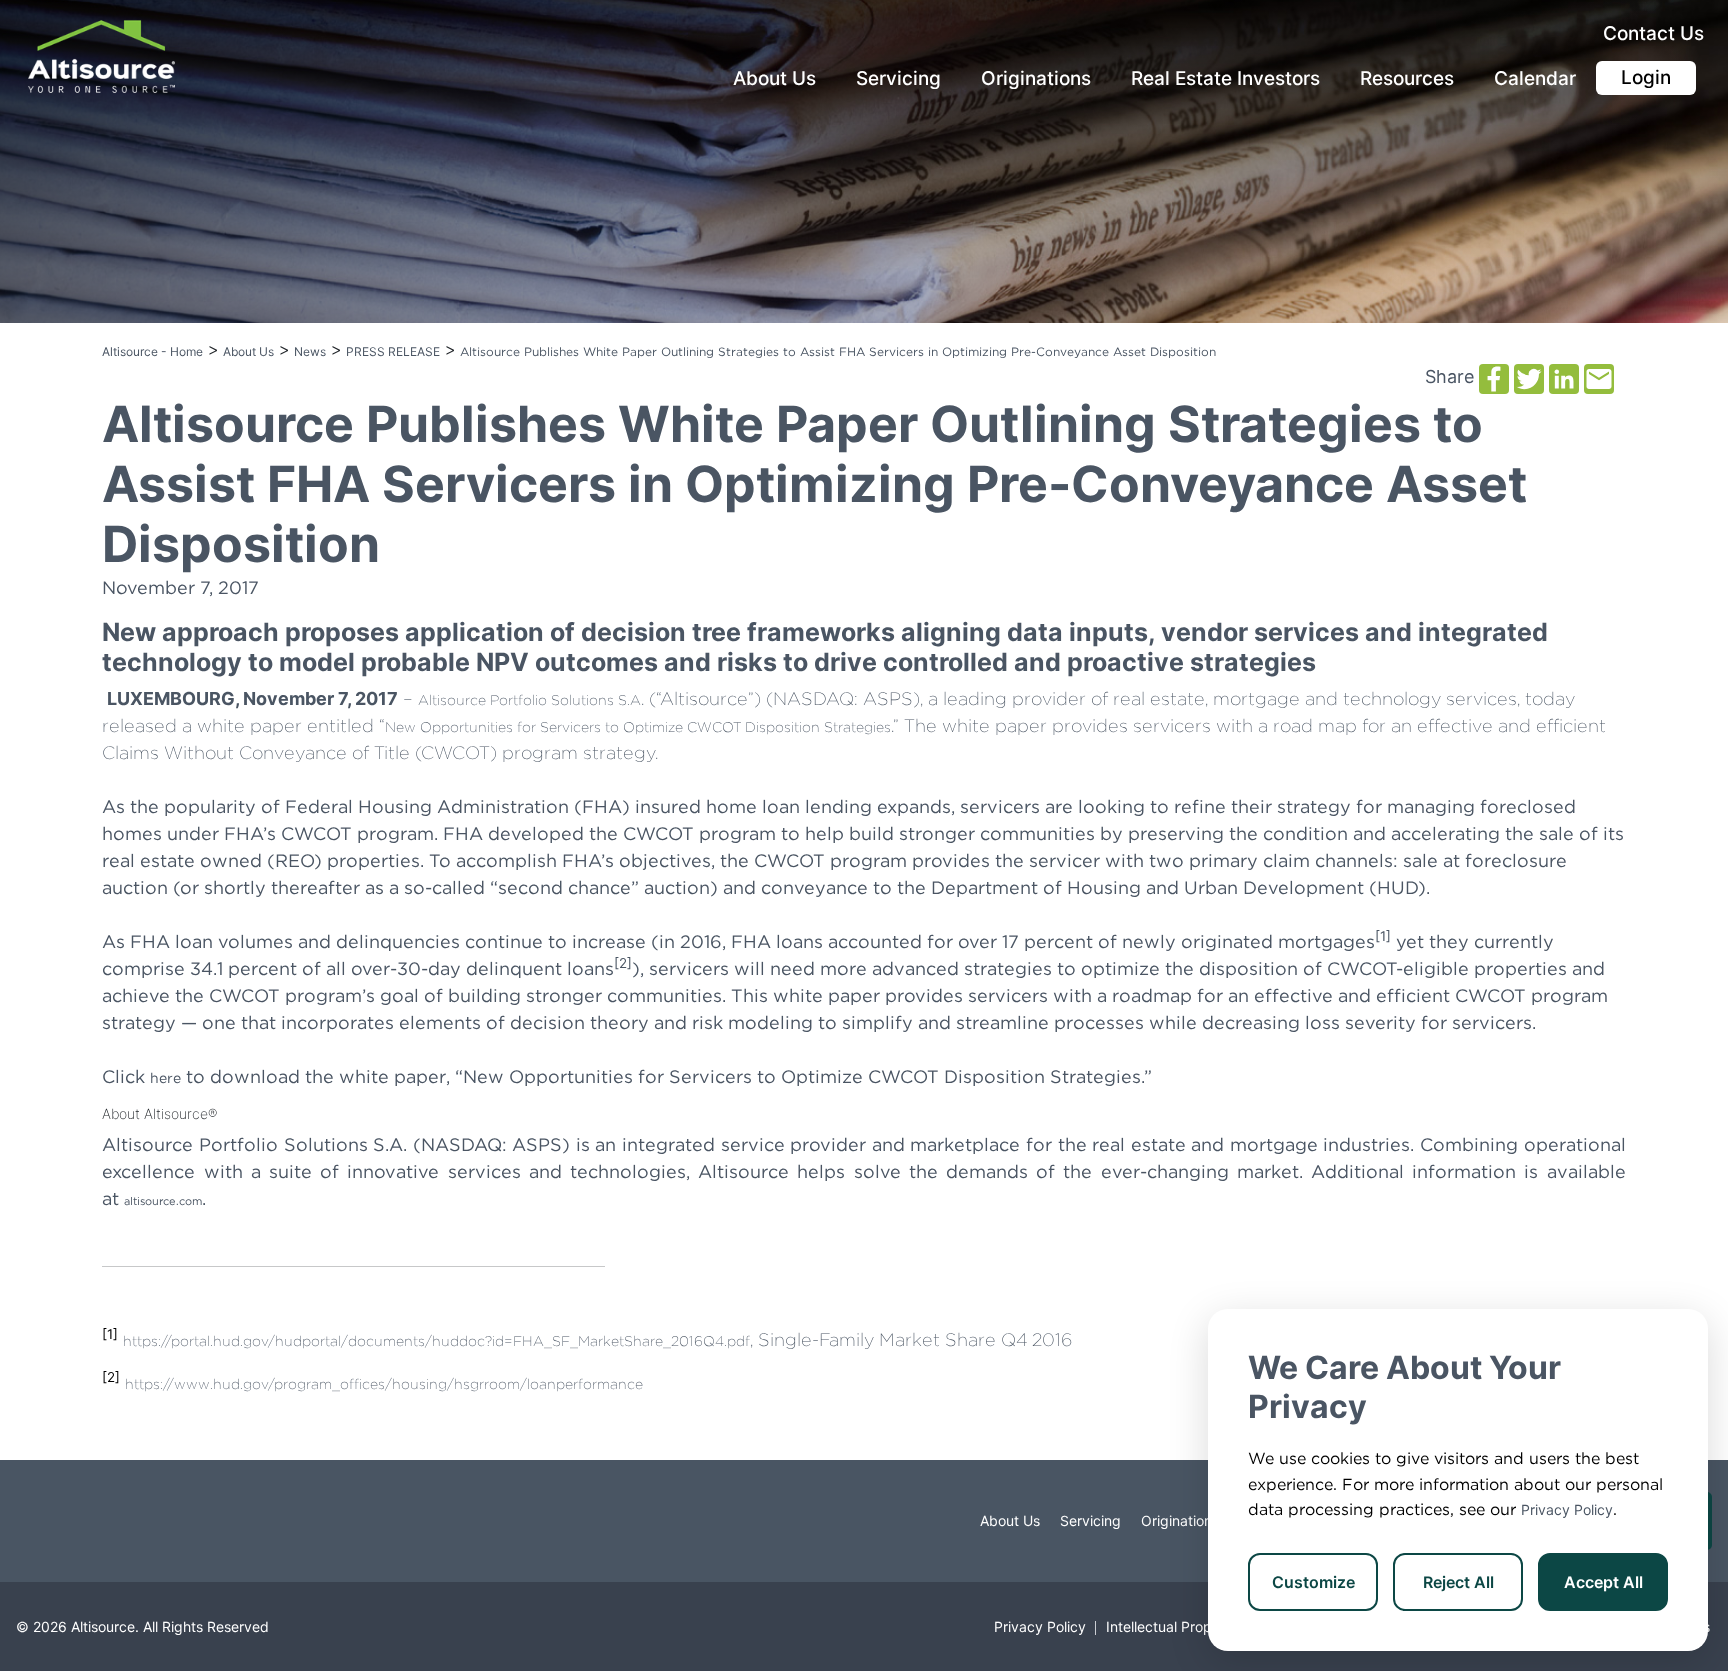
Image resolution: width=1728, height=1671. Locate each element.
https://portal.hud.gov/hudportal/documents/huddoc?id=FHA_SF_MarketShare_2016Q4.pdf (436, 1341)
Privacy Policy (1567, 1509)
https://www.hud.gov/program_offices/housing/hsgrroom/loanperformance (384, 1384)
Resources (1407, 78)
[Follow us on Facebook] (26, 1521)
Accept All (1603, 1582)
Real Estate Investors (1225, 78)
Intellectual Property (1172, 1626)
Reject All (1458, 1582)
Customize (1313, 1582)
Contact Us (1653, 33)
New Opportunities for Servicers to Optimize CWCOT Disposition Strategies (638, 727)
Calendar (1535, 78)
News (310, 351)
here (165, 1078)
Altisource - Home (152, 351)
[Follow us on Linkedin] (66, 1521)
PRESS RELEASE (393, 351)
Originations (1036, 78)
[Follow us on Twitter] (46, 1521)
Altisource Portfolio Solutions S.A (529, 700)
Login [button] (1646, 77)
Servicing (898, 78)
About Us (774, 78)
